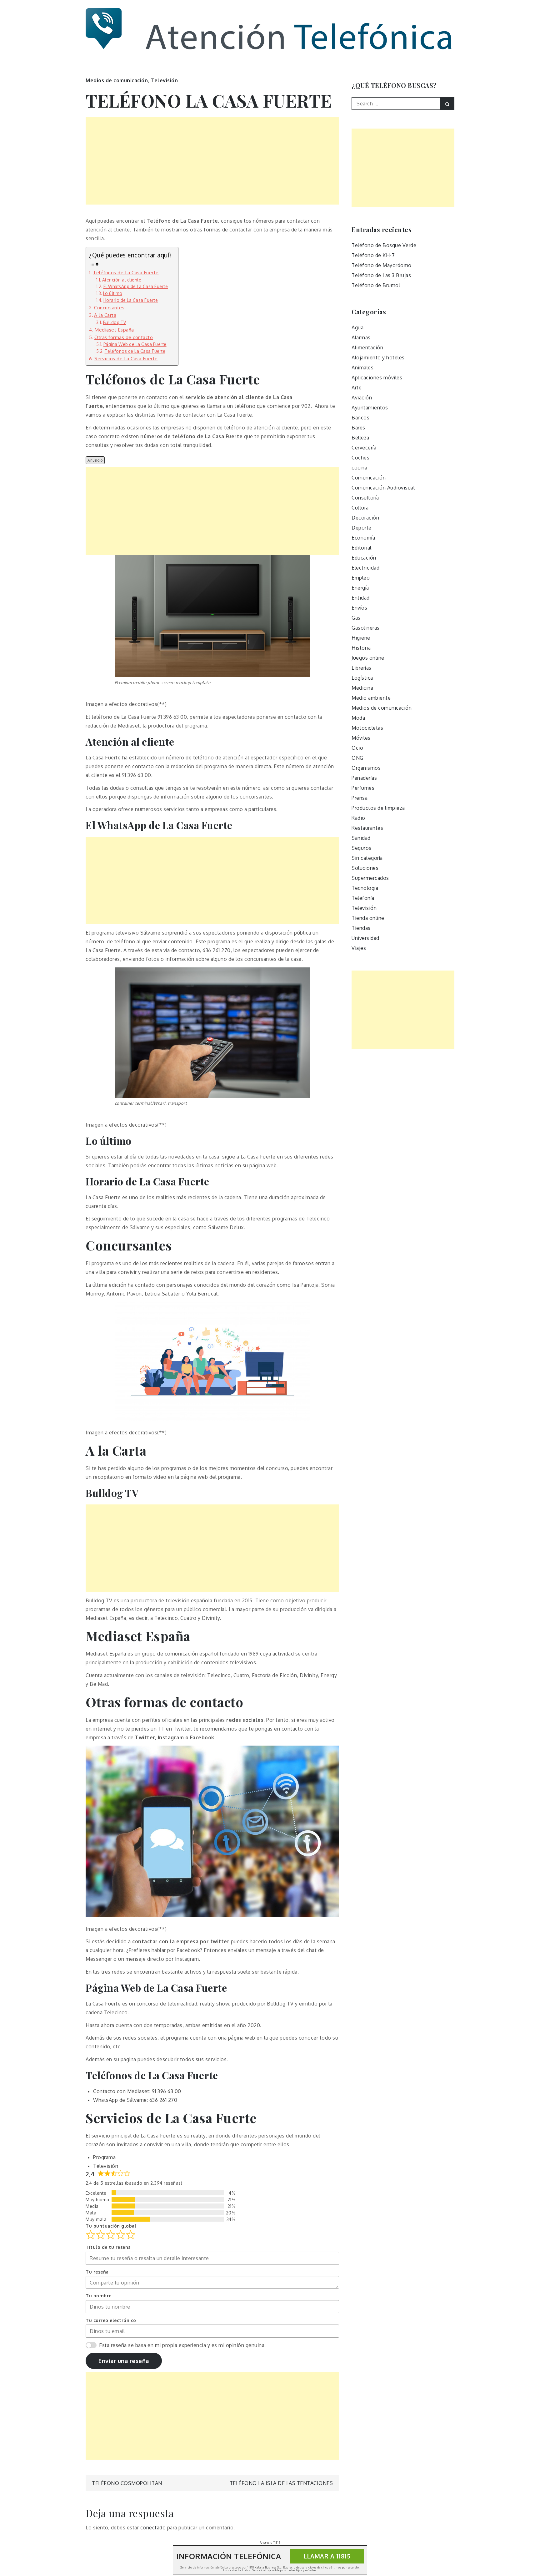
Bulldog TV (115, 322)
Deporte (362, 528)
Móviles (361, 738)
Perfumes (363, 788)
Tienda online (368, 918)
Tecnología (365, 888)
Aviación (362, 398)
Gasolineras (366, 628)
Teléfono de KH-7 (373, 255)
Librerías (362, 668)
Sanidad (361, 838)
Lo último (113, 293)
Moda (358, 718)
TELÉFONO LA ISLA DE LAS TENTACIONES (281, 2483)
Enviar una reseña (124, 2361)
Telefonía (363, 898)
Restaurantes (367, 828)
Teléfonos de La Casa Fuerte (126, 272)
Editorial (362, 548)
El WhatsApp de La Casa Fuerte (136, 286)
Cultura (360, 508)
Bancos (360, 418)
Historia (361, 648)
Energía (360, 588)
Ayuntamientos (370, 408)
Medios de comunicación (117, 80)
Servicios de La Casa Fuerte (126, 358)
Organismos (366, 768)
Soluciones (365, 868)
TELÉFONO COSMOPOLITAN (127, 2483)
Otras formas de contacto (124, 337)
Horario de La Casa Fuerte (131, 300)
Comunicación (369, 478)
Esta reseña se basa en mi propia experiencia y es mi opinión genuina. (182, 2345)
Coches (360, 458)
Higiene (361, 638)
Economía (363, 538)
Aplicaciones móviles (377, 378)
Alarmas (361, 337)
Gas (356, 618)
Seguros (362, 848)
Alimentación (367, 347)
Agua (357, 327)
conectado (153, 2528)
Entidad (361, 598)
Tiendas (361, 928)
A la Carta (105, 315)
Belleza (360, 438)
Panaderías (364, 778)
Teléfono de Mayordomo (382, 265)
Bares (358, 428)
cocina (359, 468)
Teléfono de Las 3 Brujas (381, 275)
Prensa (360, 798)
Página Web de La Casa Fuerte (135, 344)
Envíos (359, 608)
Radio (358, 818)
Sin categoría (367, 858)
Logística (362, 678)
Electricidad (365, 568)
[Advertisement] (212, 161)
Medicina (362, 688)
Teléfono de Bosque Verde (384, 245)
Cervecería (364, 448)
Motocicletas (367, 728)
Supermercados (370, 878)
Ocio (357, 748)
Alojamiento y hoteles (378, 357)
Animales (362, 368)
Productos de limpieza (378, 808)
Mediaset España (114, 330)
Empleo (361, 578)
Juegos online (368, 658)
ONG (357, 758)
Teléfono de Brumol (376, 285)
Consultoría (365, 498)
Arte (357, 388)
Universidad (365, 938)
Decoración (365, 518)
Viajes (359, 948)
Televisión (164, 80)
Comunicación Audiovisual (383, 488)
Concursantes (109, 307)
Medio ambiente (371, 698)
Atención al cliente (122, 280)
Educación (364, 558)
